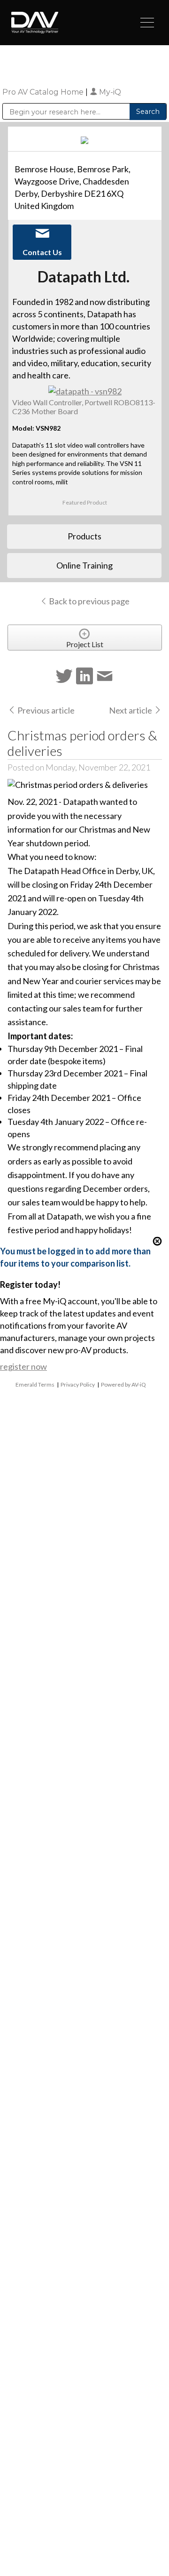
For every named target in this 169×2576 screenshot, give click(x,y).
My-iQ (109, 92)
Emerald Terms (35, 1384)
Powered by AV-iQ (123, 1384)
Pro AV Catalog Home (44, 92)
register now (23, 1366)
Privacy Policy (78, 1384)
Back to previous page (88, 601)
